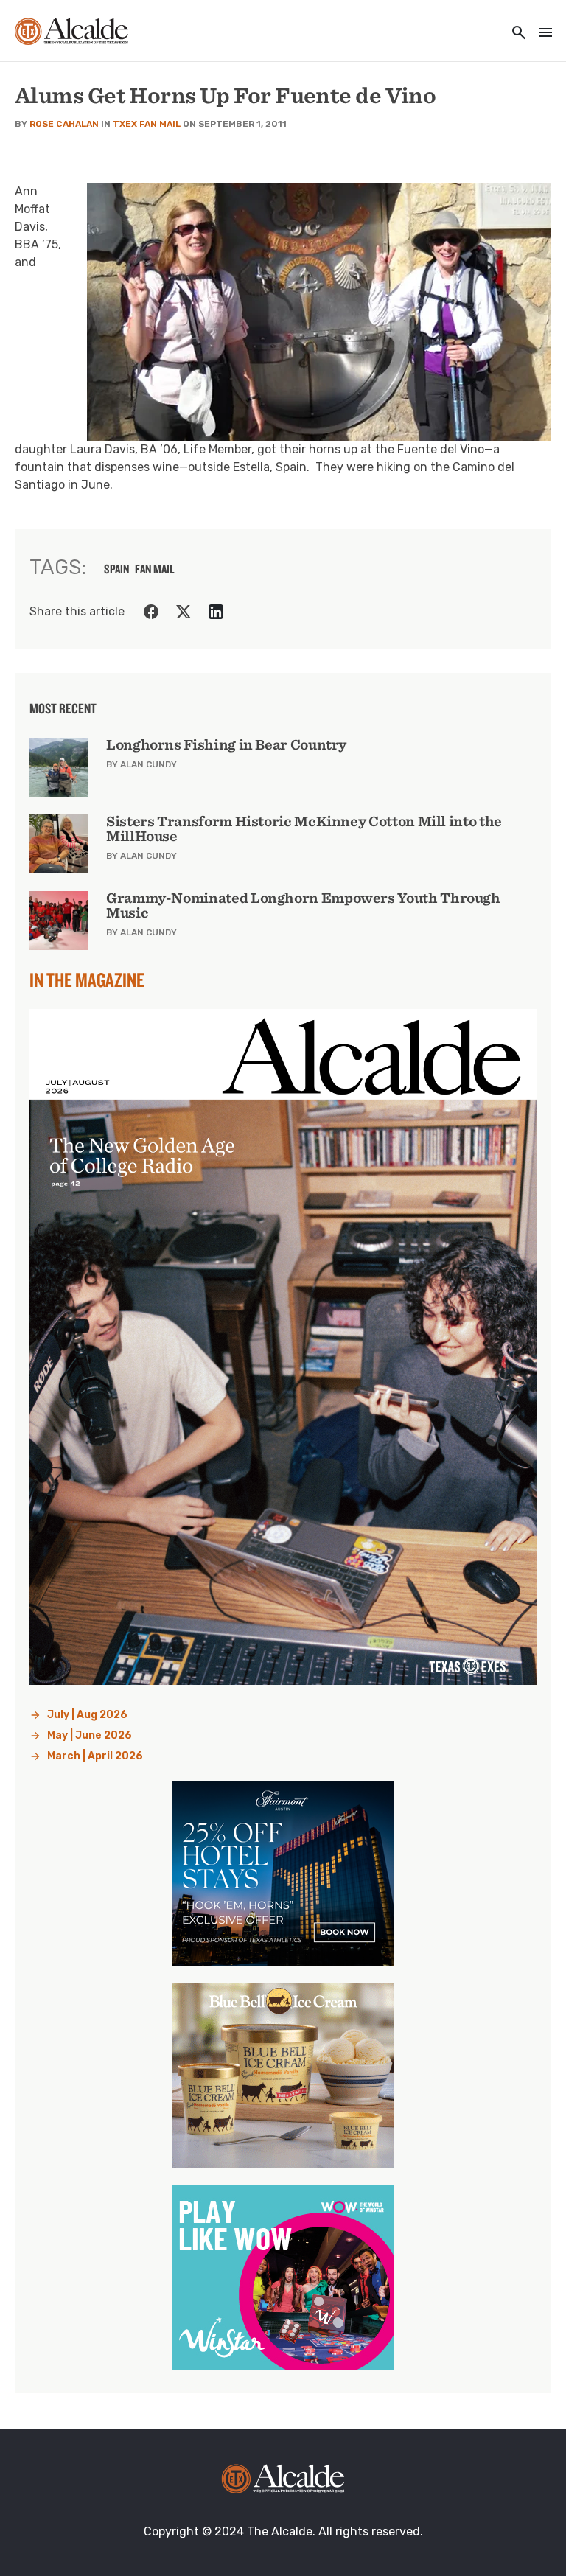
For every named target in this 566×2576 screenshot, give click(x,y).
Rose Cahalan (64, 124)
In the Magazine (87, 980)
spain (116, 569)
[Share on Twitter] (184, 612)
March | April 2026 (95, 1756)
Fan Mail (160, 124)
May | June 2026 (90, 1735)
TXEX (125, 124)
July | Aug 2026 (87, 1715)
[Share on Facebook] (151, 612)
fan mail (155, 569)
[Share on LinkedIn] (216, 612)
